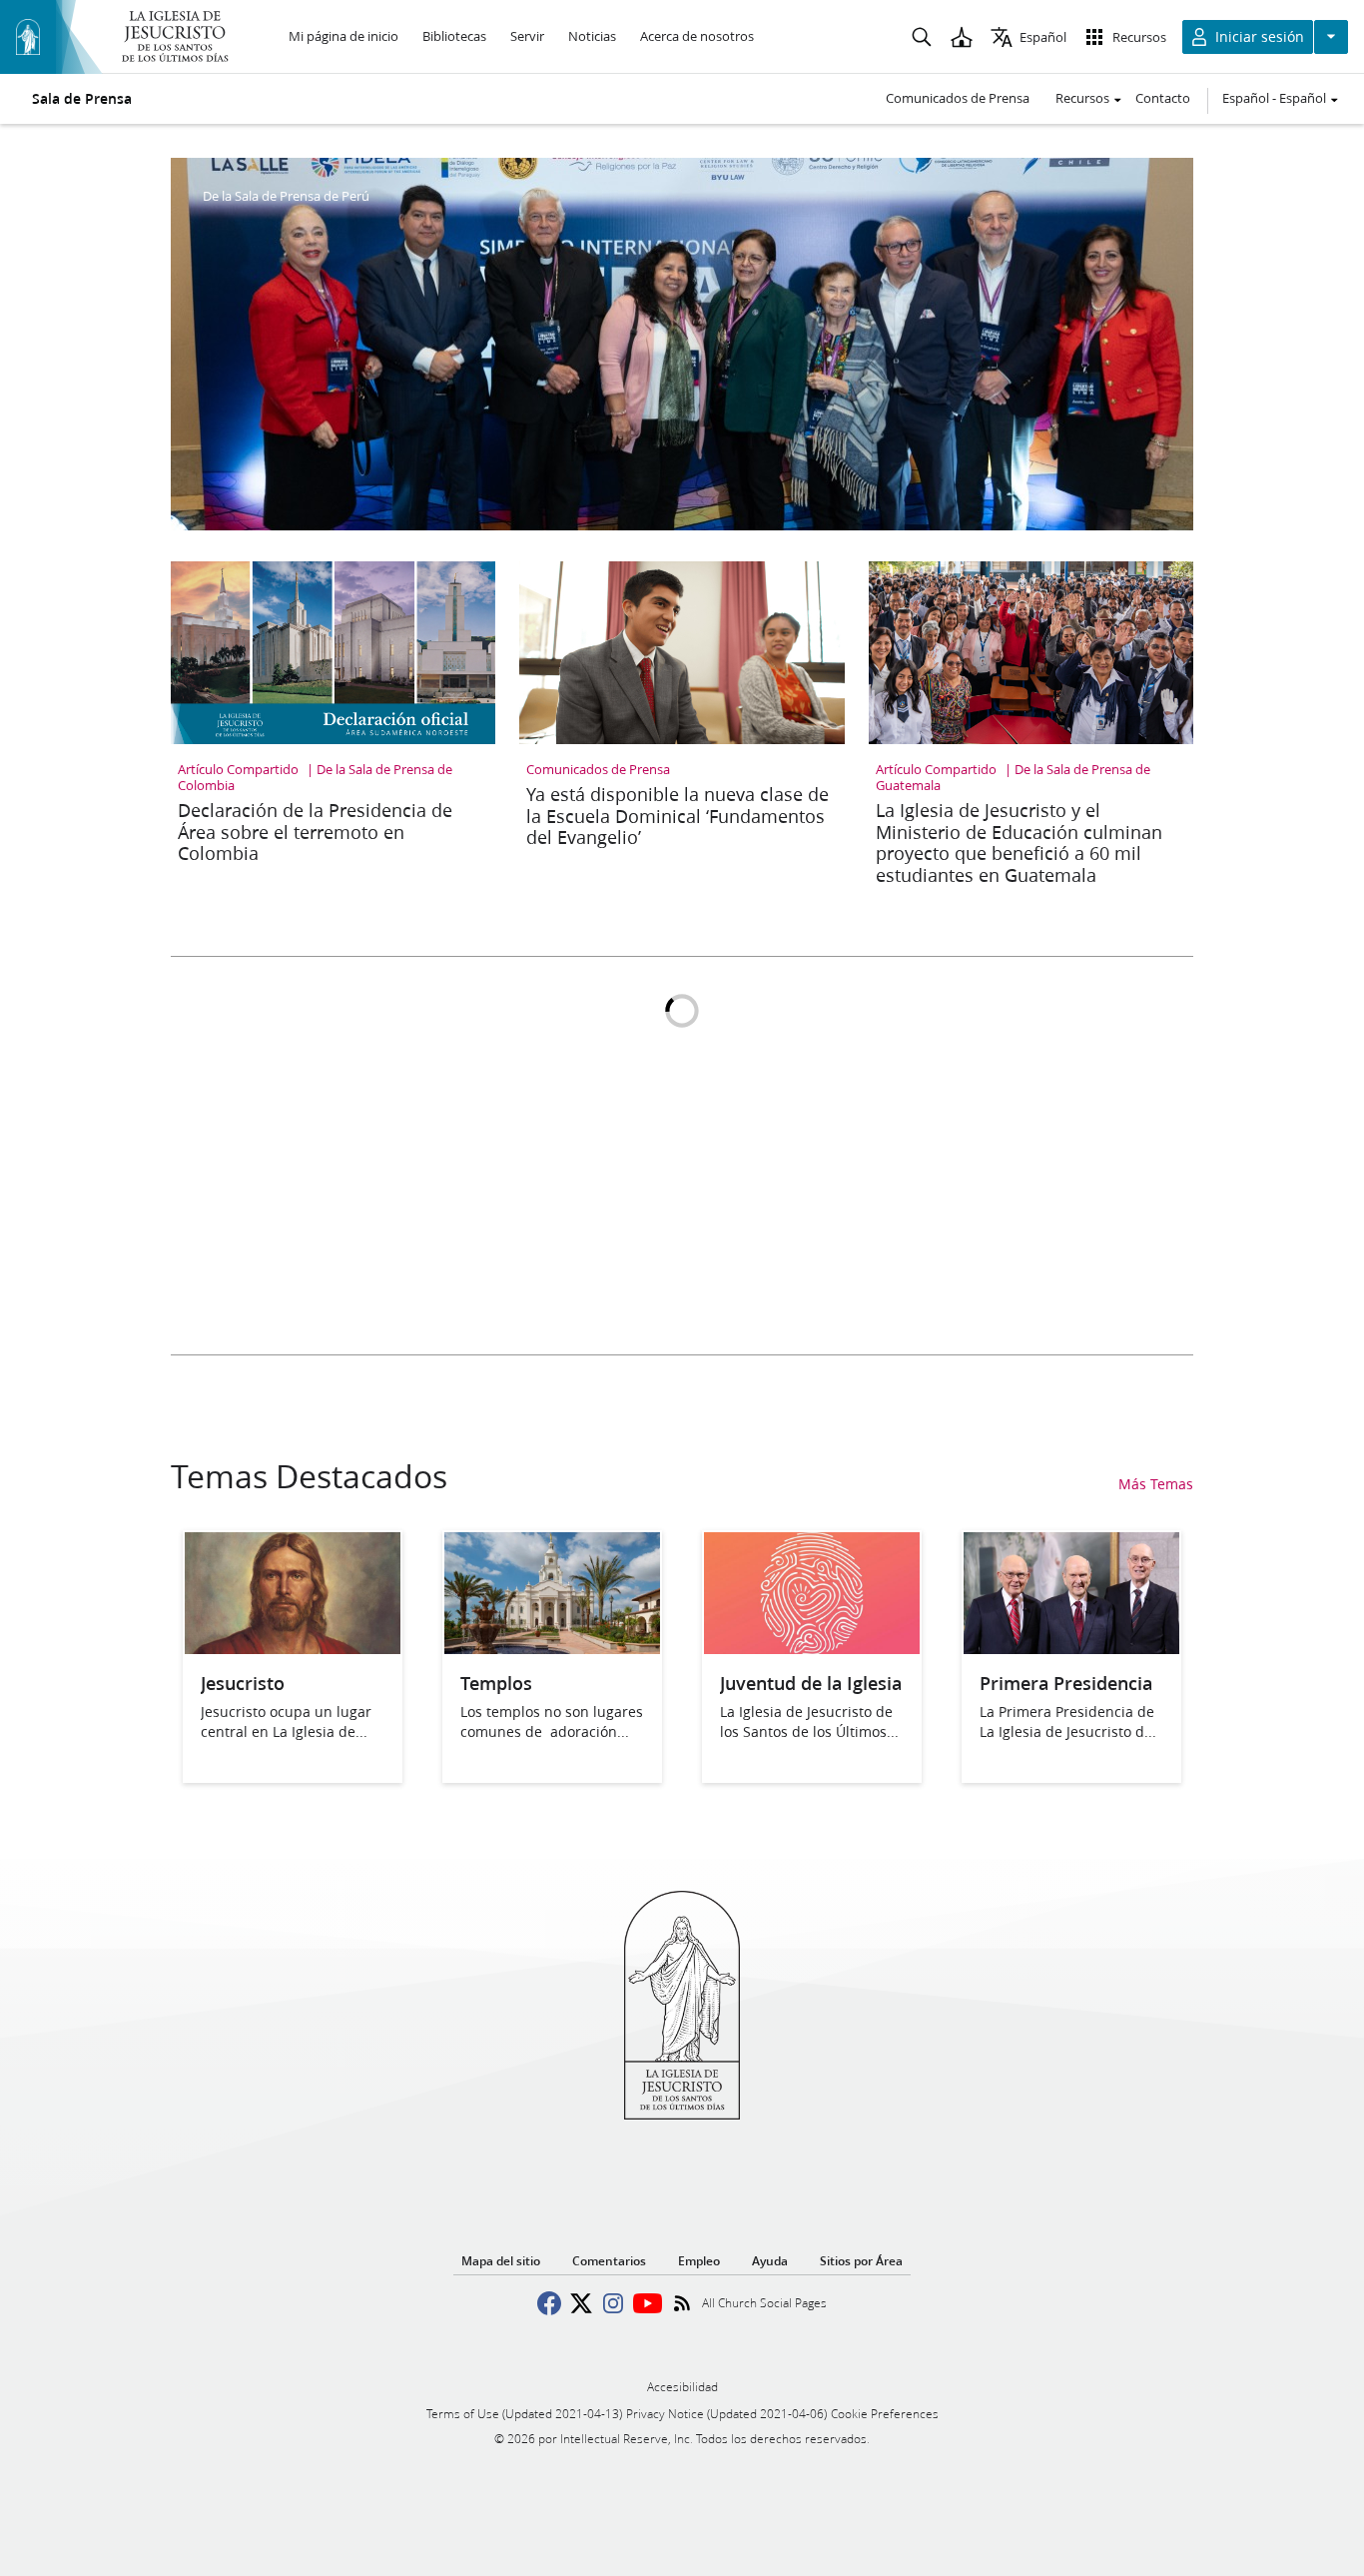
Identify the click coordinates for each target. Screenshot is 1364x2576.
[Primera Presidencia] (1071, 1648)
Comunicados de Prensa (958, 98)
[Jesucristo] (293, 1648)
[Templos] (552, 1648)
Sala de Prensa (82, 99)
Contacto (1163, 98)
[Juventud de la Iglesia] (812, 1648)
